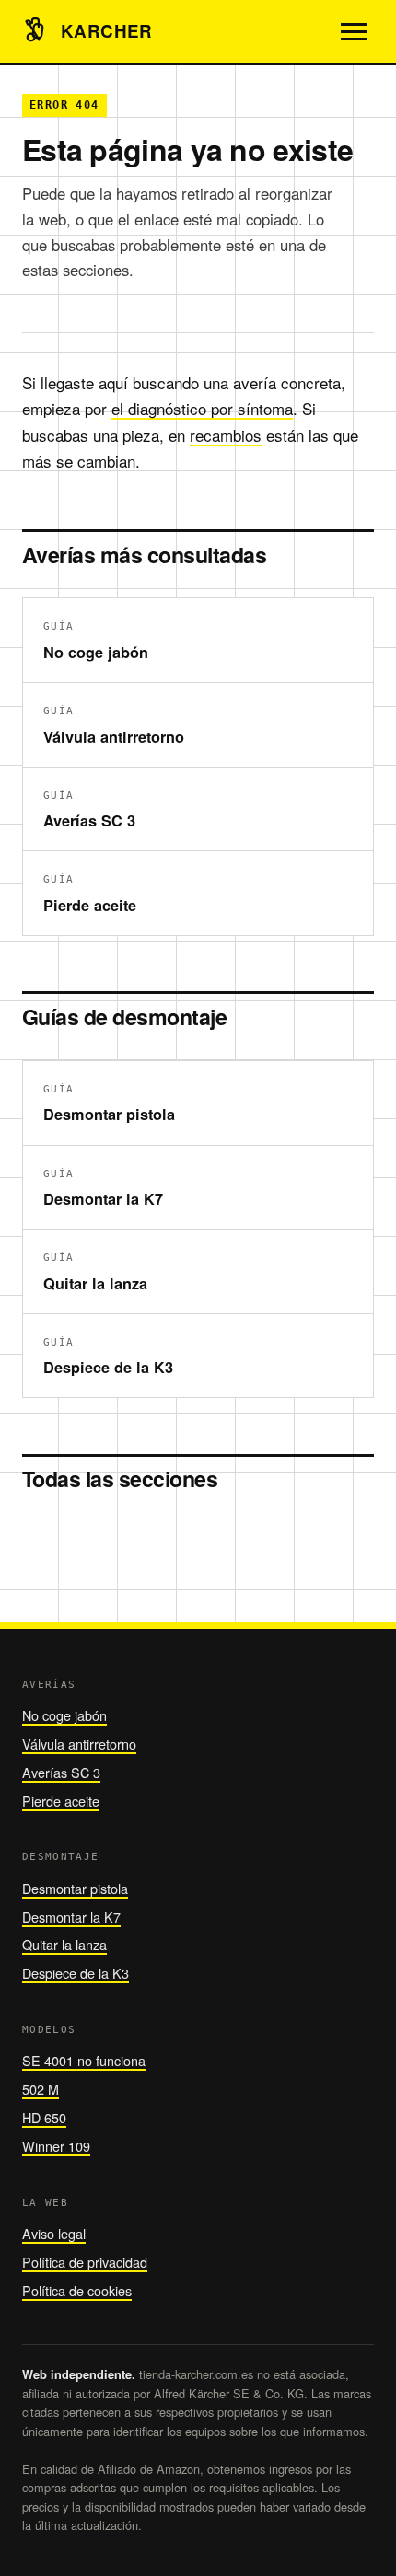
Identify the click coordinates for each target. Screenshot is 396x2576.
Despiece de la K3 (76, 1973)
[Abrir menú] (354, 31)
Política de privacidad (85, 2262)
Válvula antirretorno (79, 1744)
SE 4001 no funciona (84, 2060)
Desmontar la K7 (71, 1917)
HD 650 (44, 2117)
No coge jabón (64, 1715)
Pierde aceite (61, 1801)
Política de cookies (77, 2290)
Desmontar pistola (75, 1888)
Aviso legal (54, 2233)
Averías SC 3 (61, 1772)
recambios (226, 435)
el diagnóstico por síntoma (202, 408)
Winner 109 (56, 2146)
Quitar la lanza (64, 1944)
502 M (41, 2089)
